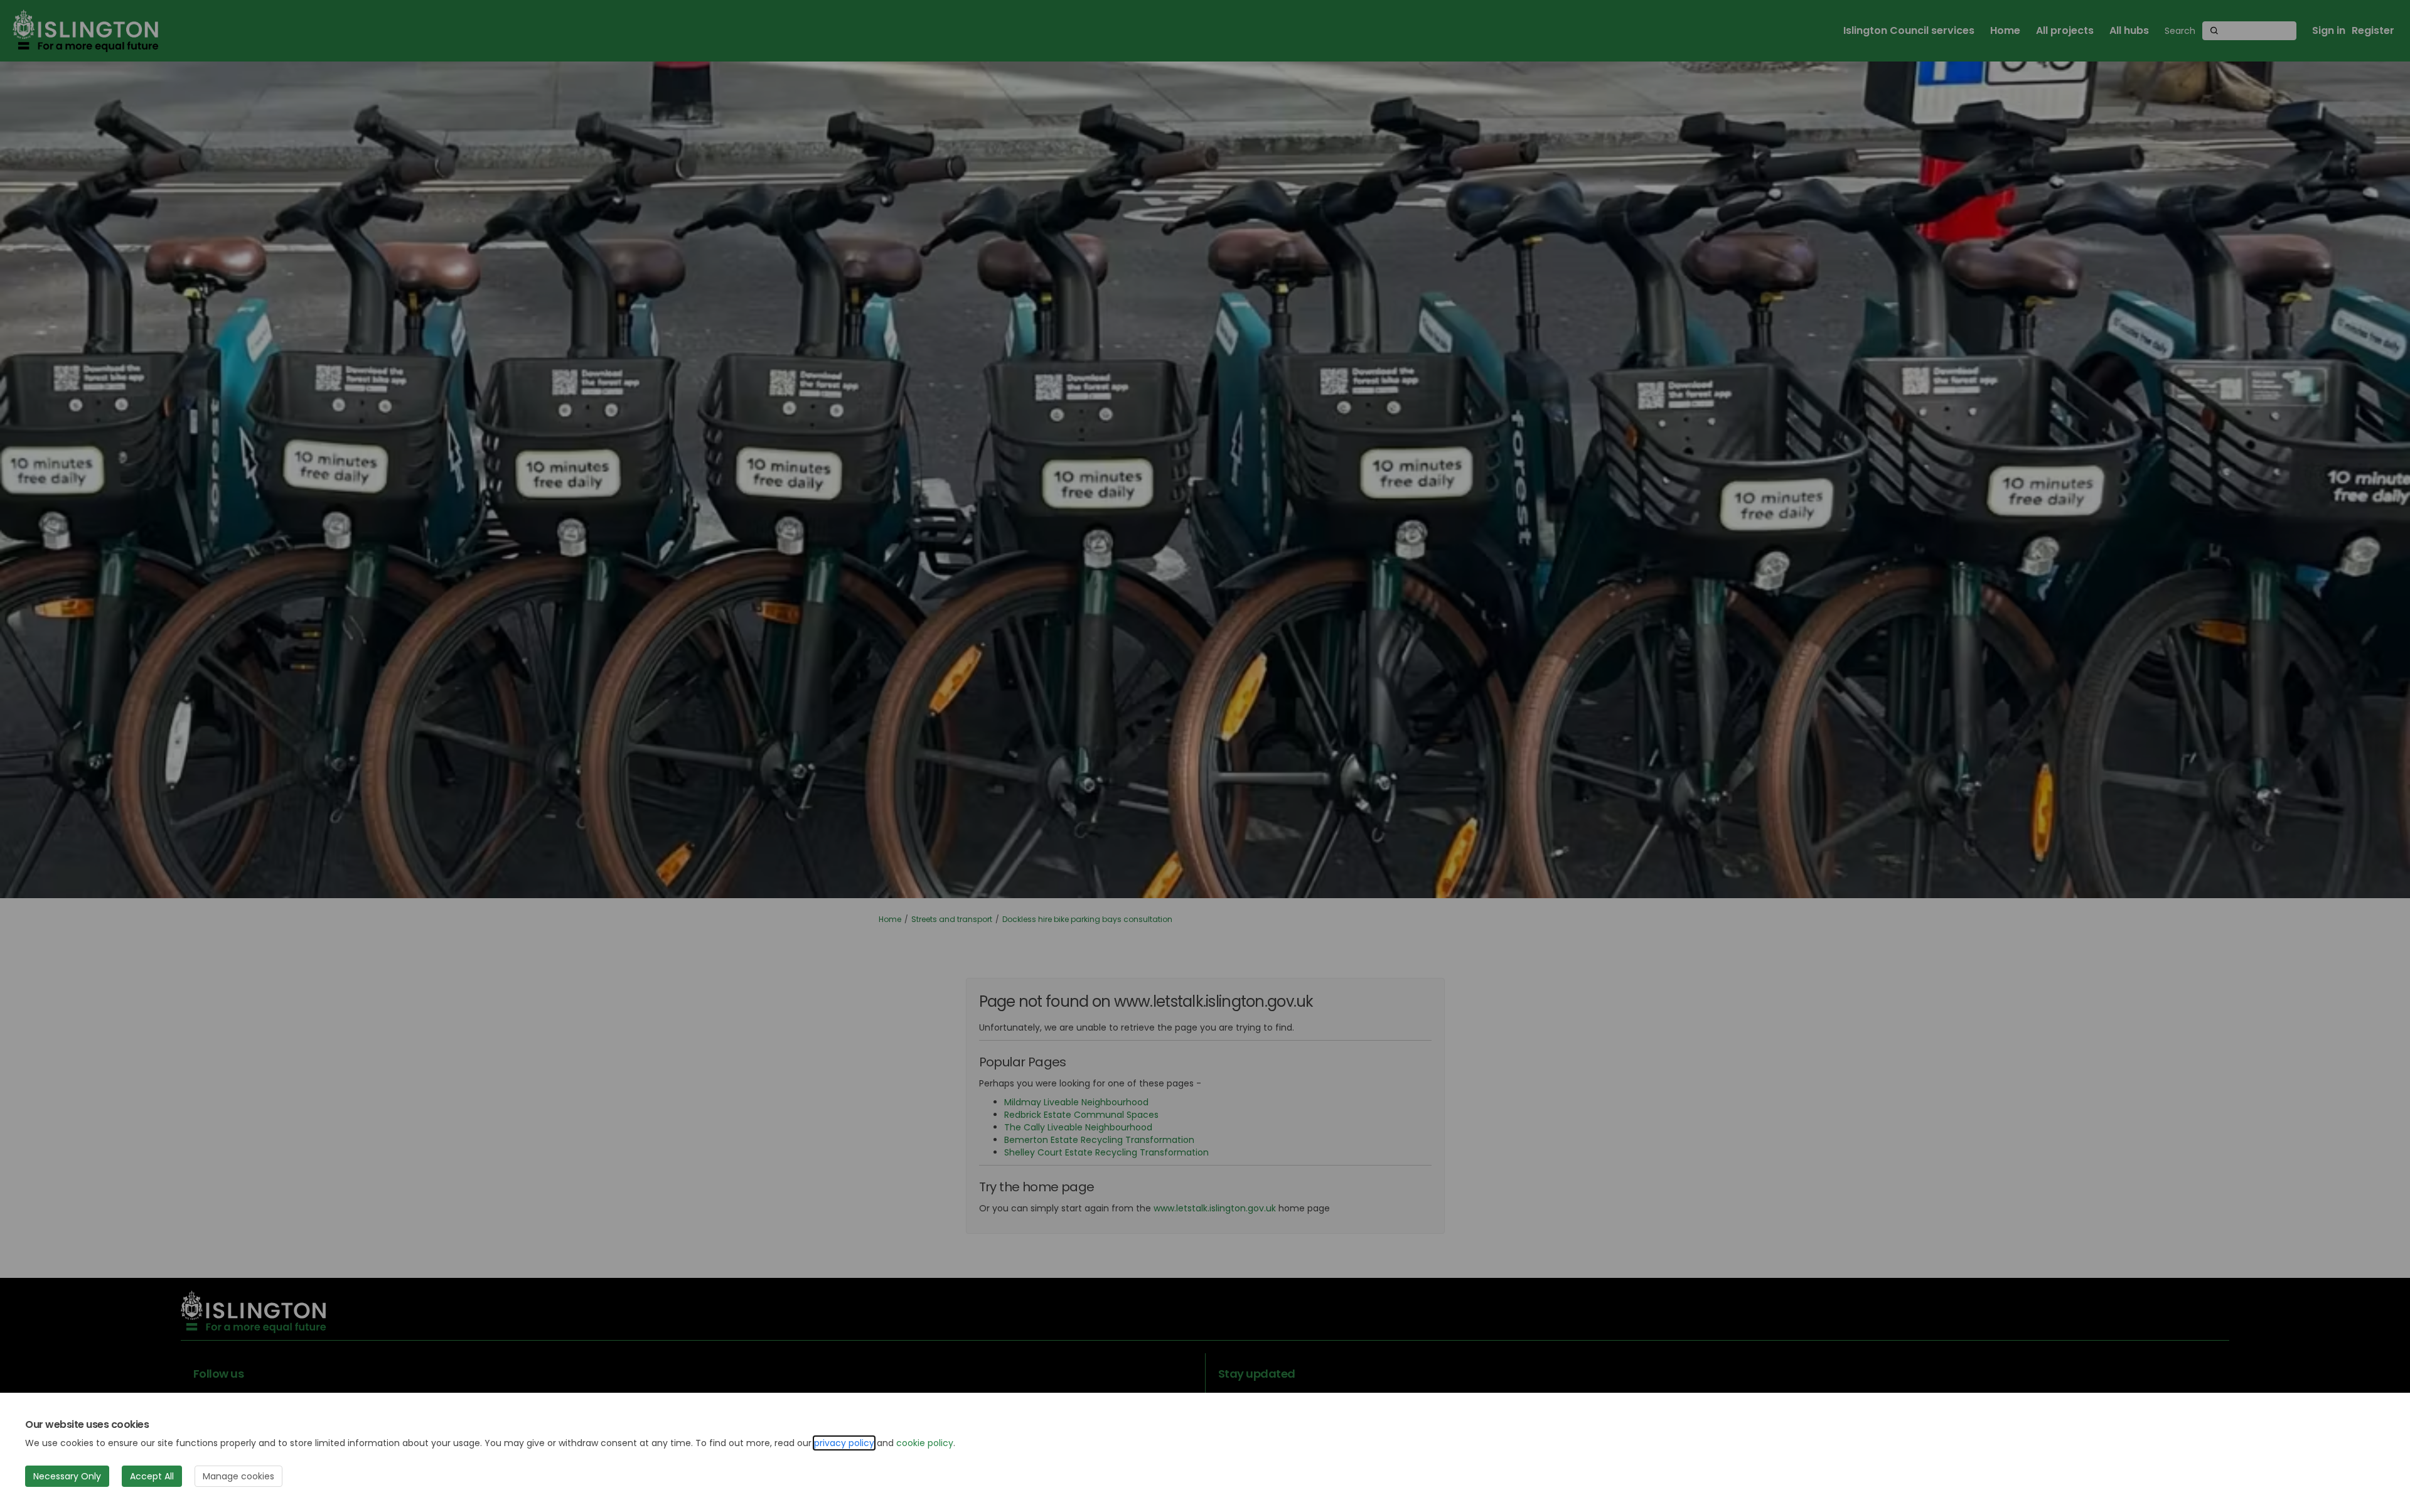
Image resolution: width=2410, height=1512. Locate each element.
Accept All (152, 1476)
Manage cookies (238, 1476)
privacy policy (844, 1443)
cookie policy (925, 1443)
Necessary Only (67, 1476)
